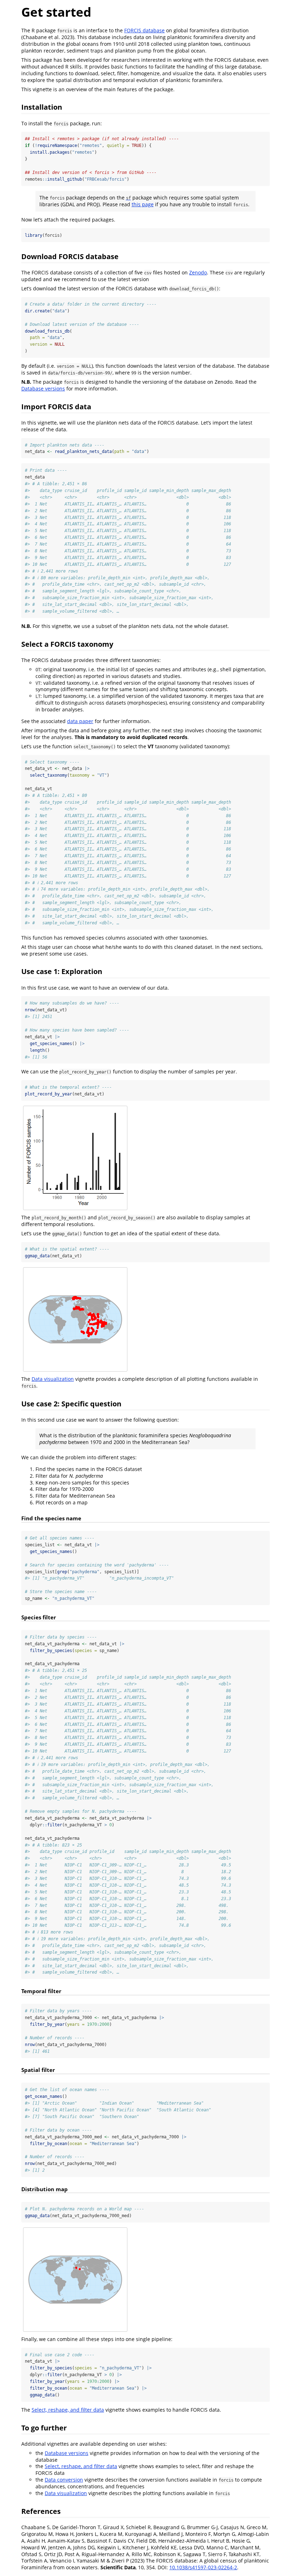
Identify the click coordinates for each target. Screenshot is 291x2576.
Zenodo (198, 272)
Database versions (43, 389)
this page (143, 204)
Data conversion (64, 2480)
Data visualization (53, 1379)
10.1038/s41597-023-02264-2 (203, 2567)
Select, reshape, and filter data (68, 2410)
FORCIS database (144, 30)
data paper (80, 721)
